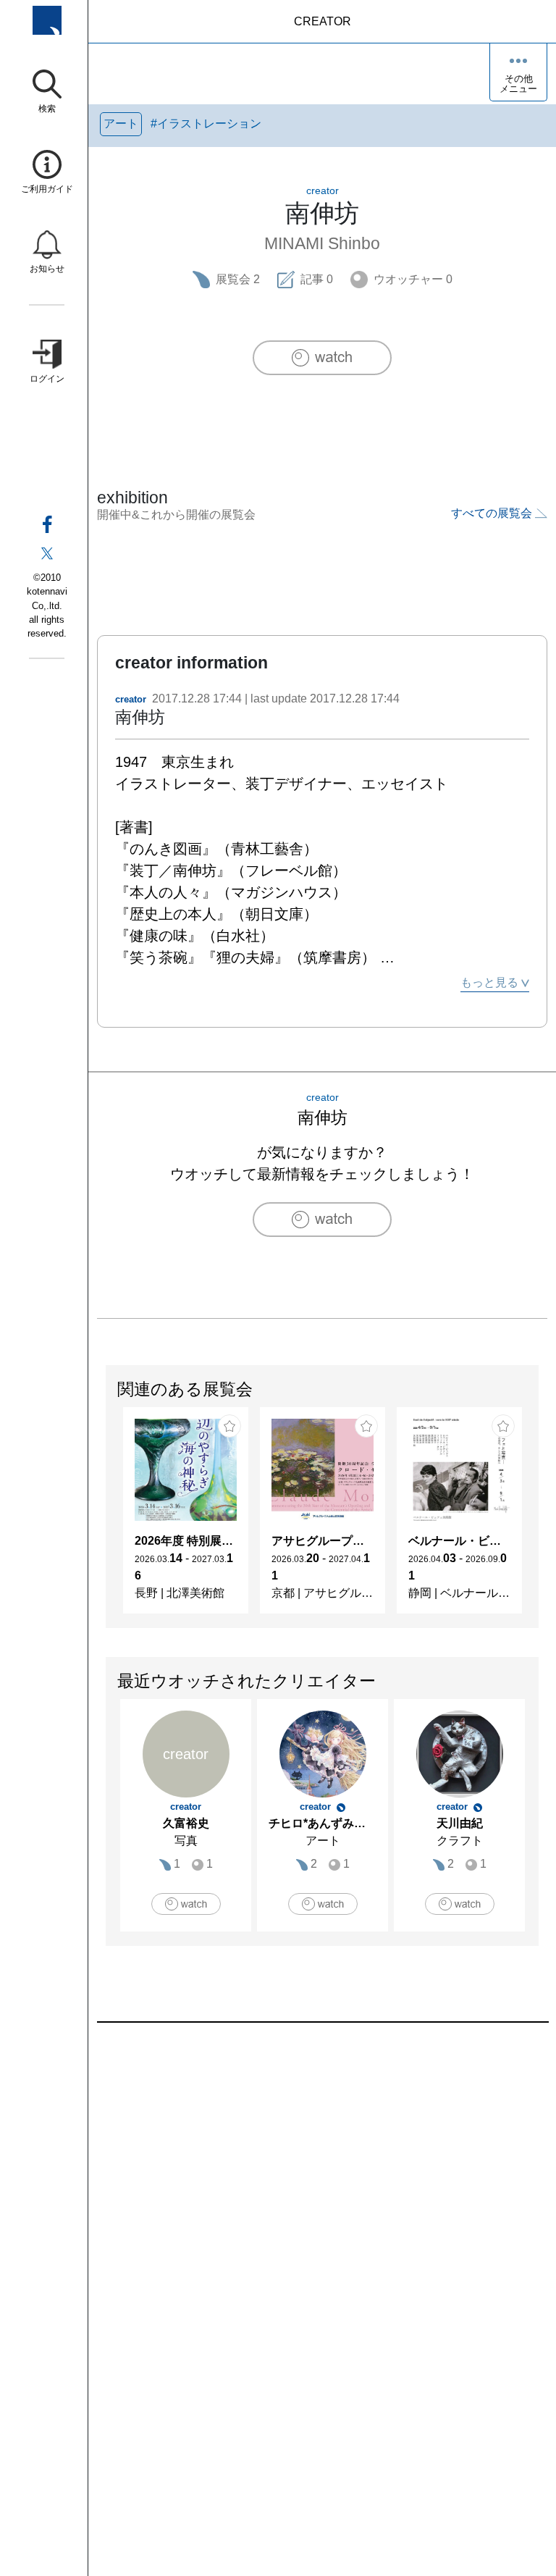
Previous (106, 1518)
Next (538, 1518)
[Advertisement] (322, 2187)
